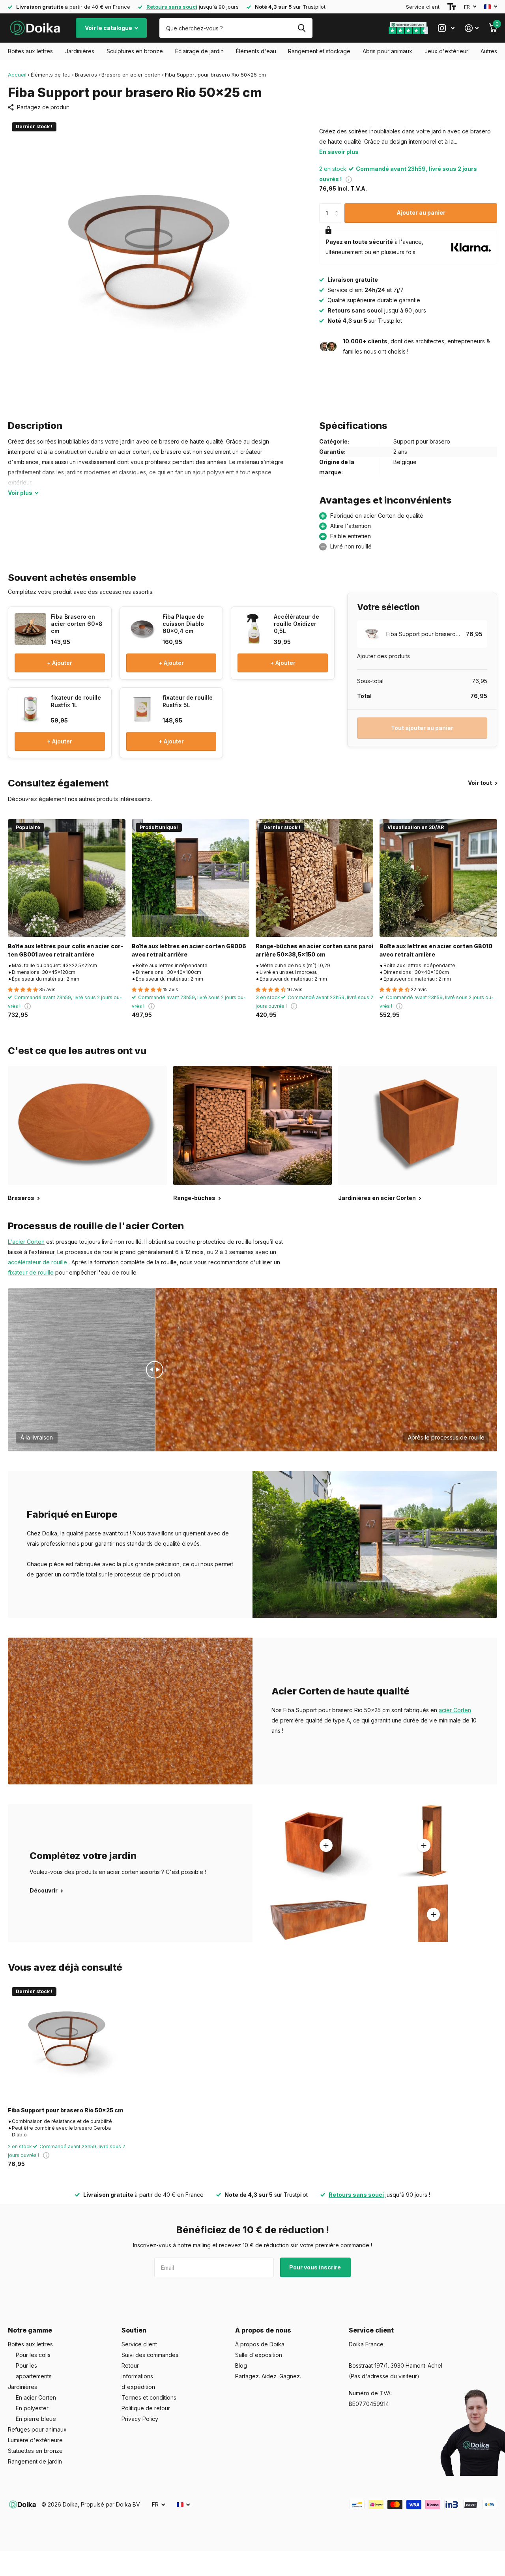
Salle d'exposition (259, 2355)
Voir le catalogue (109, 28)
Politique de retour (146, 2408)
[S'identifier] (472, 28)
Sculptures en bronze (135, 51)
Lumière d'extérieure (35, 2440)
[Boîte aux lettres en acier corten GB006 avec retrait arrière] (191, 878)
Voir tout (481, 783)
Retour (130, 2365)
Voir (20, 493)
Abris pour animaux (387, 51)
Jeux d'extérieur (446, 51)
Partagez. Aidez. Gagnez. (268, 2376)
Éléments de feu (51, 75)
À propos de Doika (260, 2344)
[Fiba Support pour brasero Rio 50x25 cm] (67, 2042)
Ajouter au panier (421, 212)
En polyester (32, 2408)
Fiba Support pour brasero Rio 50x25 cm (65, 2110)
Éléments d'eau (256, 51)
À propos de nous (263, 2330)
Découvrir (44, 1890)
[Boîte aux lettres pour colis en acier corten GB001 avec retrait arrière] (67, 878)
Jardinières (80, 51)
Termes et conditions (149, 2397)
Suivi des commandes (150, 2355)
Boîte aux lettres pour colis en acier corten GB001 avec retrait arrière (66, 950)
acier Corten (455, 1710)
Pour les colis (33, 2355)
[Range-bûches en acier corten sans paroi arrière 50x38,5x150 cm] (314, 878)
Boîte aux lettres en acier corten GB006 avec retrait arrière (189, 950)
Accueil (17, 75)
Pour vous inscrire (316, 2267)
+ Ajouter (60, 663)
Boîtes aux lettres (30, 51)
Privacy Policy (140, 2419)
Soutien (134, 2330)
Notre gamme (30, 2330)
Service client (423, 7)
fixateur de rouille (31, 1272)
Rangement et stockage (319, 51)
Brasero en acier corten (131, 75)
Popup (349, 179)
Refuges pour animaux (37, 2429)
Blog (241, 2365)
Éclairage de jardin (199, 51)
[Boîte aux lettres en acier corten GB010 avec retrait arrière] (438, 878)
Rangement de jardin (35, 2461)
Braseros (86, 75)
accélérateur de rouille (37, 1262)
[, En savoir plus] (446, 28)
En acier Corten (36, 2397)
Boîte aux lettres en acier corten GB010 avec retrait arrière (436, 950)
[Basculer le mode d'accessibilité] (452, 7)
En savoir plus (339, 152)
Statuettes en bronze (35, 2451)
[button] (338, 206)
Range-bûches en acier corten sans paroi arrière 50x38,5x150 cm (314, 950)
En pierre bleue (36, 2419)
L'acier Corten (26, 1242)
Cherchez (302, 28)
